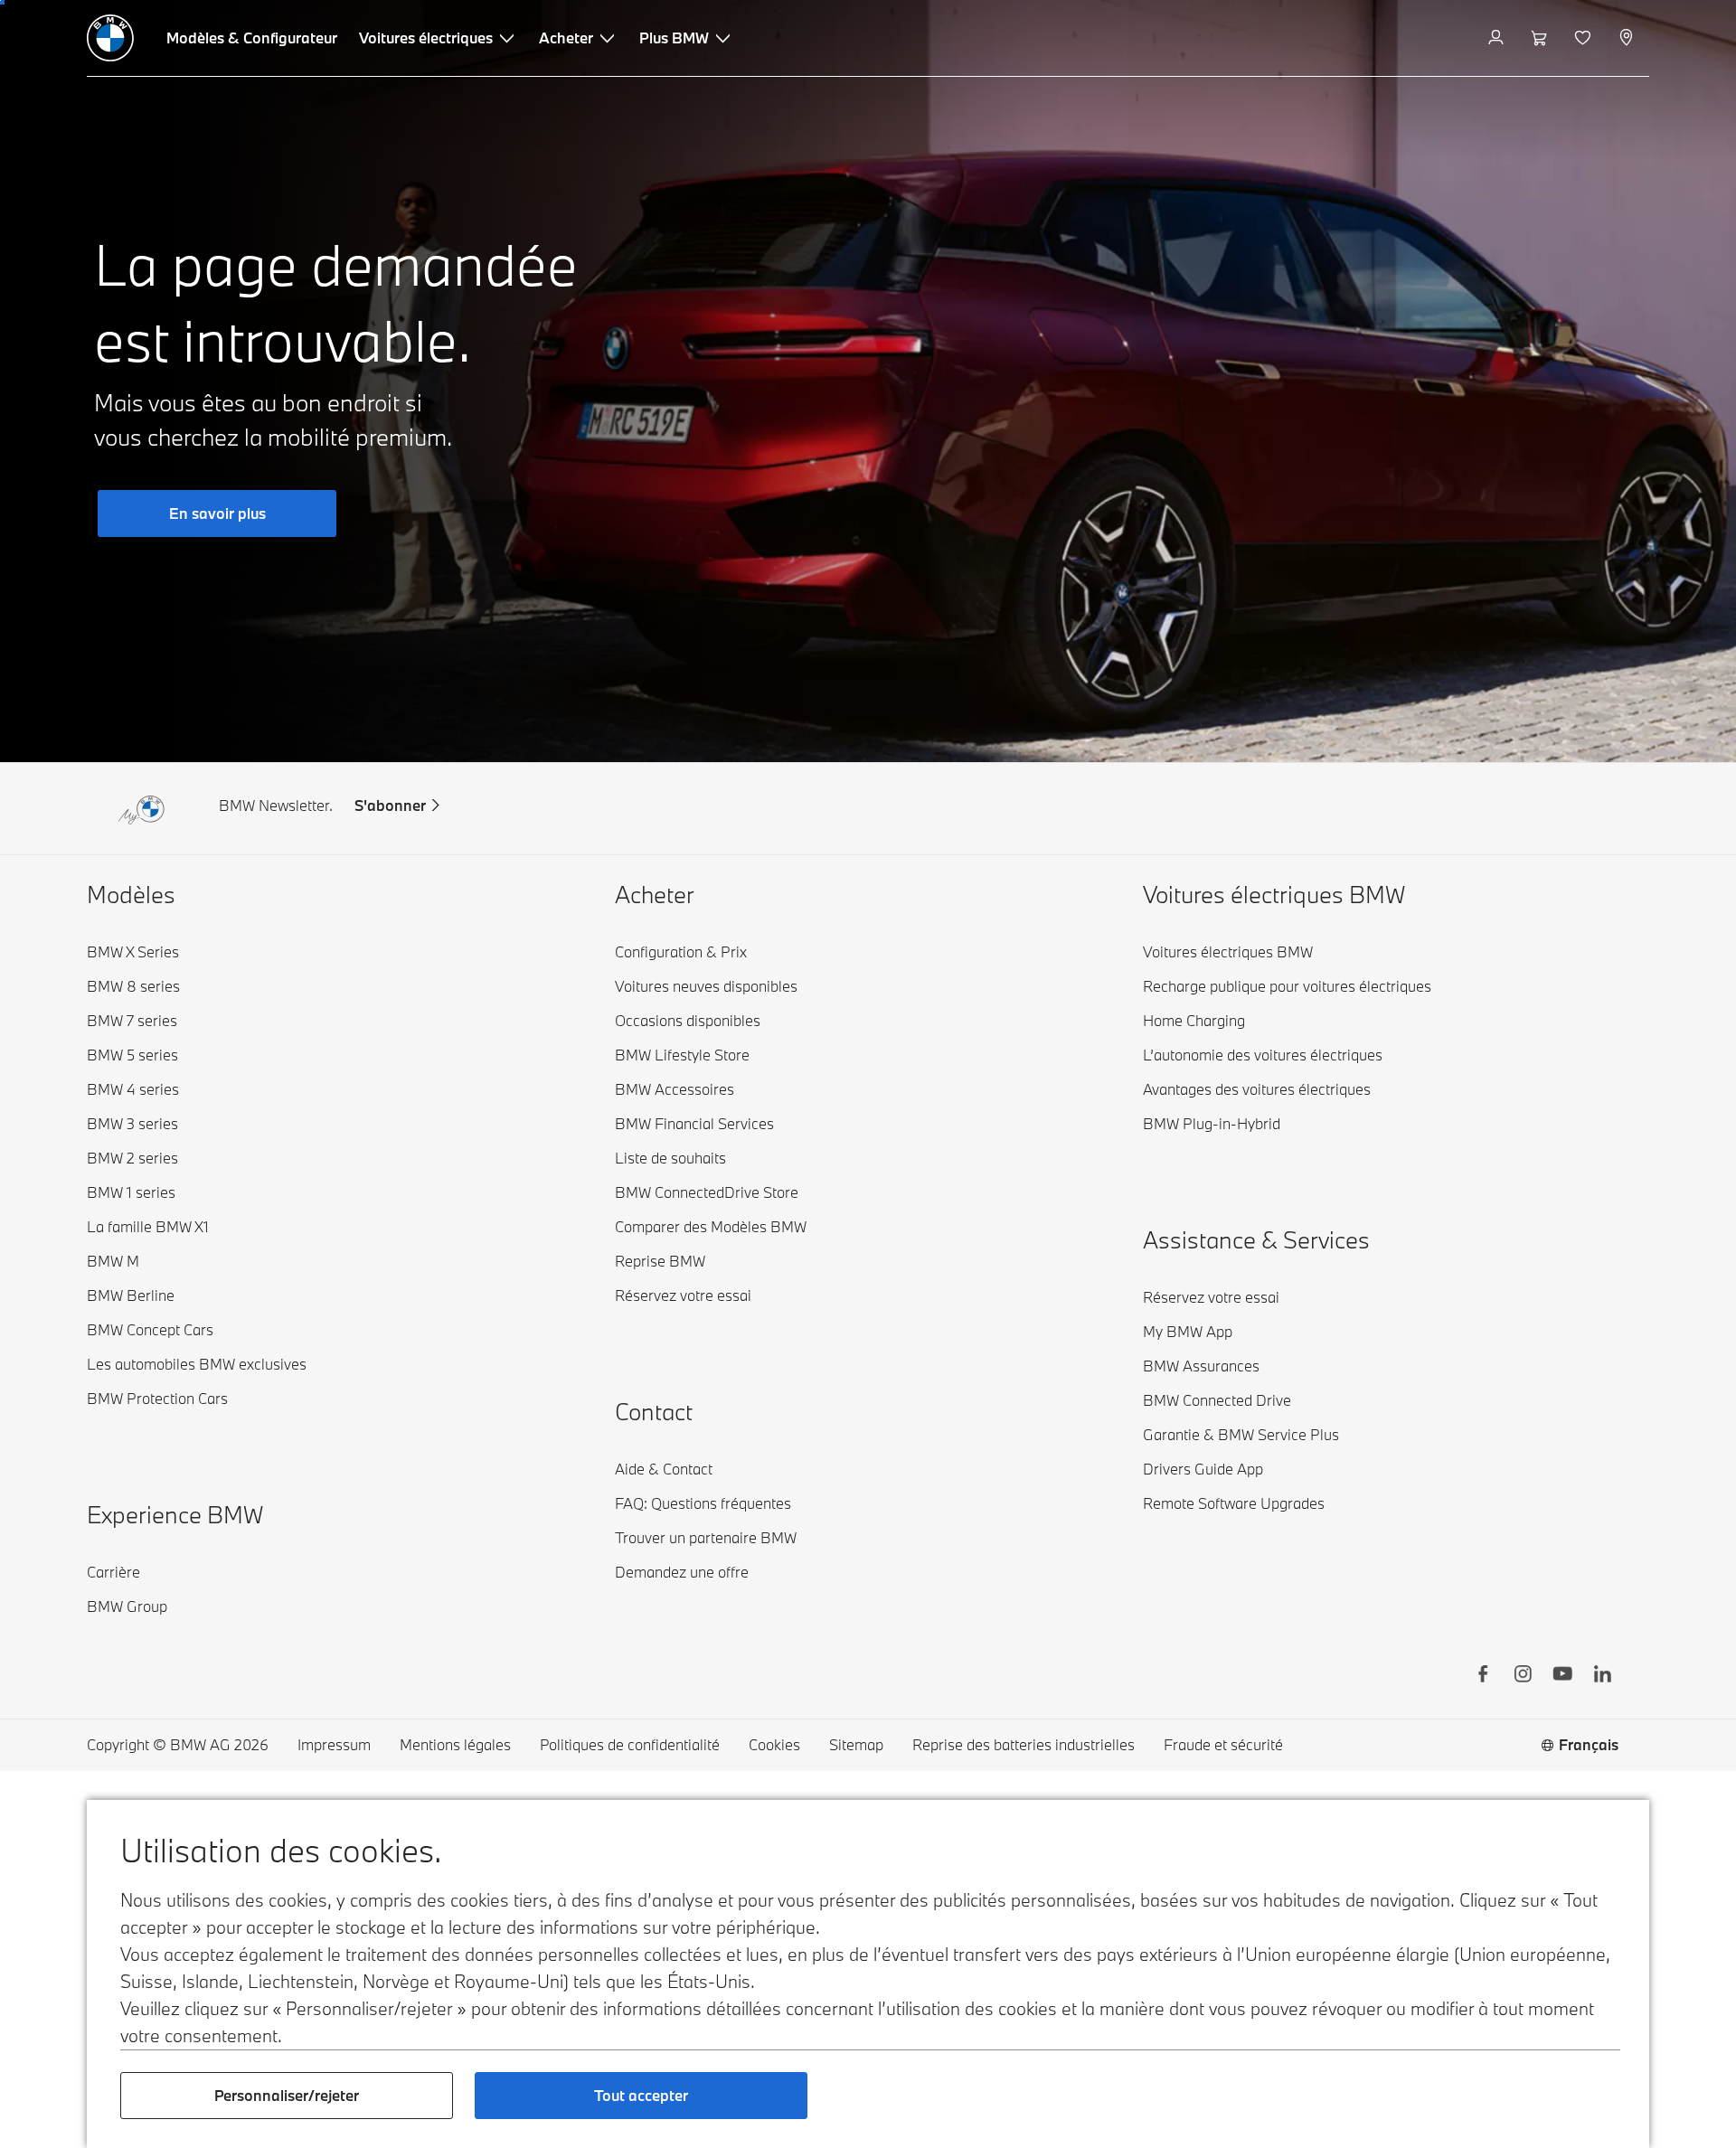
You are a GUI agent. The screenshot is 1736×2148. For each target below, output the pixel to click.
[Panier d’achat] (1541, 38)
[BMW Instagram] (1523, 1676)
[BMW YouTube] (1562, 1676)
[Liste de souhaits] (1585, 38)
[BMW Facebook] (1483, 1676)
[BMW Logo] (110, 38)
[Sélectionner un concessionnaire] (1628, 38)
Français (1589, 1744)
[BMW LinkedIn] (1602, 1676)
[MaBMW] (1498, 38)
